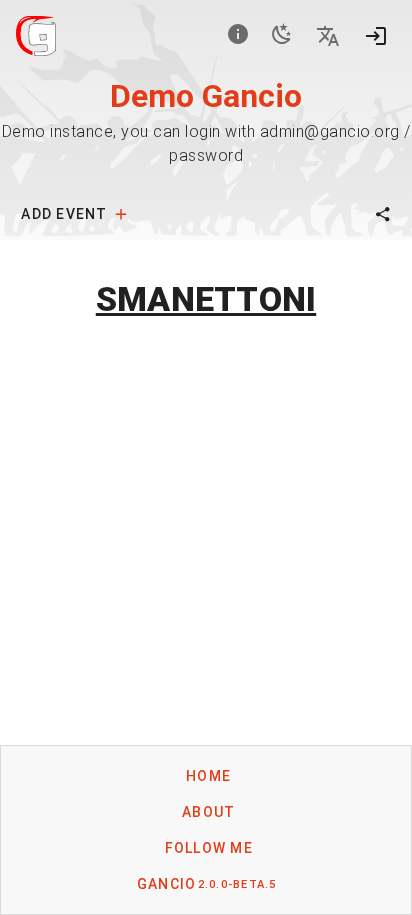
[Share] (383, 214)
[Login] (376, 36)
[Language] (328, 36)
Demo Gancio (206, 96)
